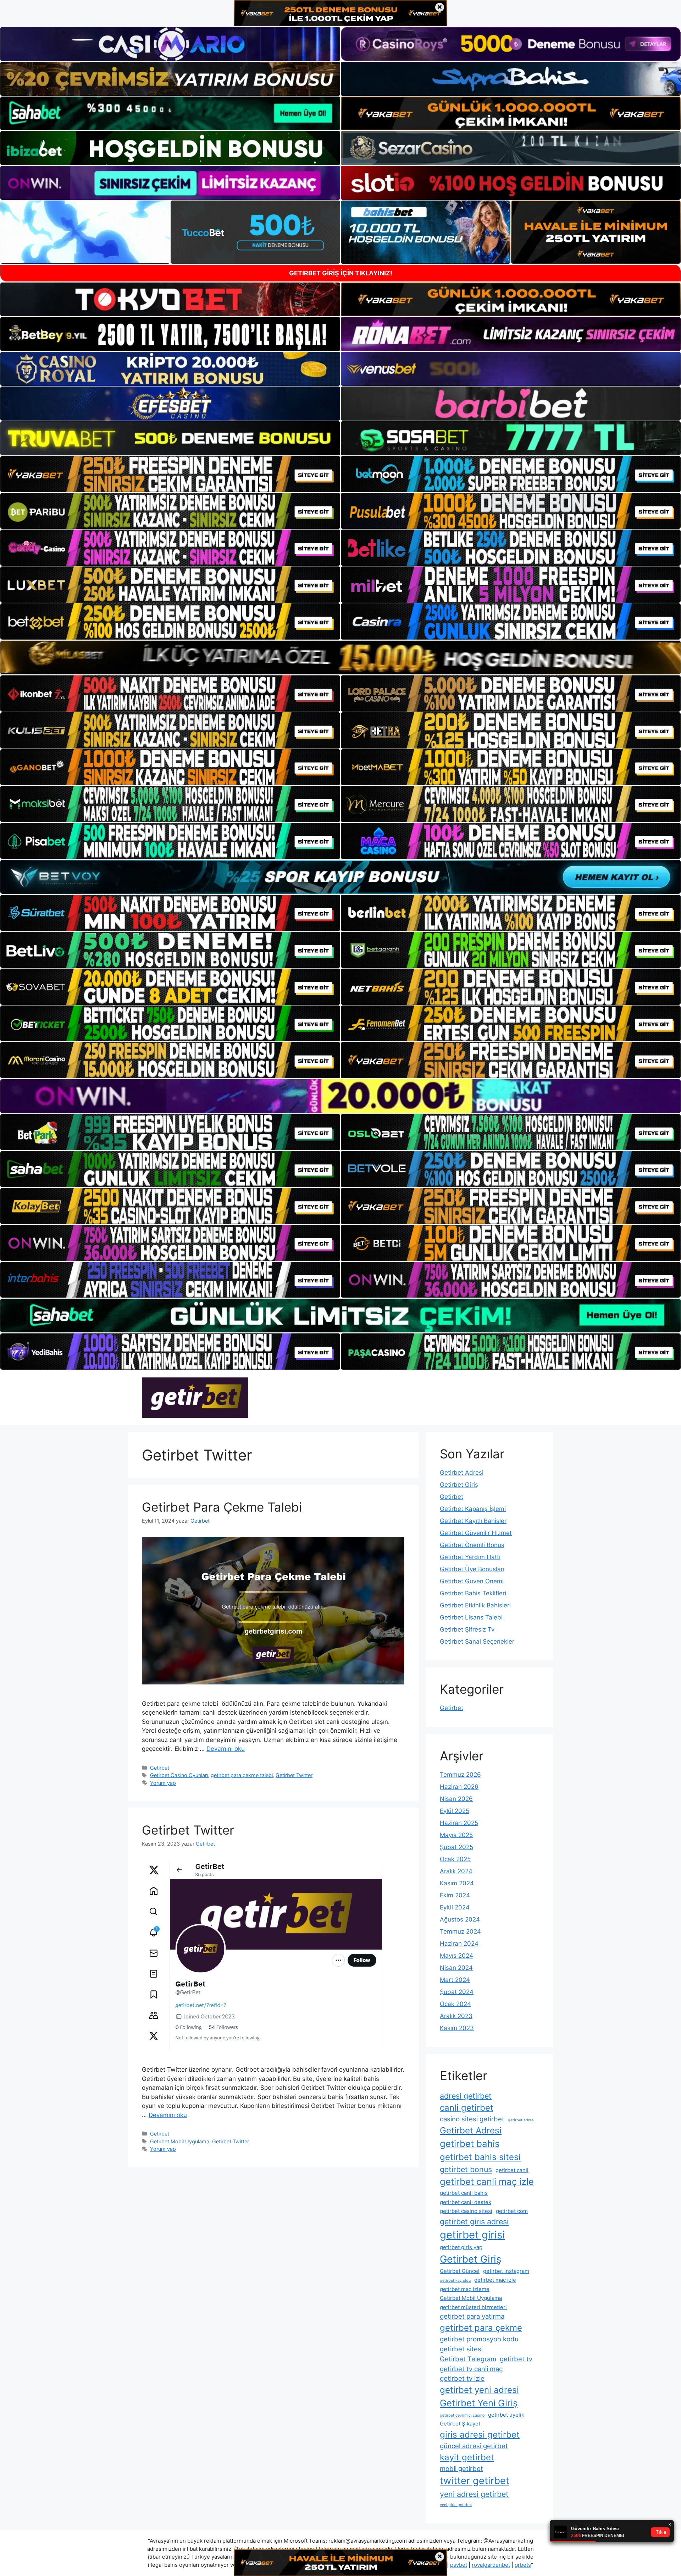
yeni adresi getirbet (474, 2494)
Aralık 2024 (456, 1871)
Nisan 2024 (456, 1968)
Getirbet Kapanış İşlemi (473, 1509)
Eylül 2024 (455, 1907)
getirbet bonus (466, 2169)
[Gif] (340, 657)
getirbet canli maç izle (487, 2182)
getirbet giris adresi (474, 2221)
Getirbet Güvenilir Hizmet (476, 1533)
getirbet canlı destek (466, 2202)
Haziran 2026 (459, 1787)
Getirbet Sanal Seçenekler (477, 1641)
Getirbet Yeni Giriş (479, 2403)
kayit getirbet (467, 2457)
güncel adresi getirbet (474, 2446)
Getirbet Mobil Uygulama (180, 2141)
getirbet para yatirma (472, 2316)
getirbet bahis (470, 2144)
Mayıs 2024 (456, 1956)
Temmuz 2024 (460, 1931)
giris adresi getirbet (480, 2435)
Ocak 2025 (455, 1859)
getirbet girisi (472, 2235)
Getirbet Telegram (468, 2359)
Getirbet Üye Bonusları (472, 1569)
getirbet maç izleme (465, 2289)
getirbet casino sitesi (466, 2211)
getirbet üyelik (506, 2415)
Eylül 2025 (455, 1811)
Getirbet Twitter (294, 1775)
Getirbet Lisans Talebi (471, 1617)
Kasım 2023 (457, 2028)
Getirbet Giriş (459, 1485)
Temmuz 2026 (460, 1775)
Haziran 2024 (459, 1944)
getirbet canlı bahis (464, 2193)
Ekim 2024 (455, 1895)
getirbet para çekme (481, 2328)
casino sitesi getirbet (472, 2119)
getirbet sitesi (461, 2349)
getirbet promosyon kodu (479, 2339)
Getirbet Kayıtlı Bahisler (473, 1521)
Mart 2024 (455, 1980)
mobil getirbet (461, 2468)
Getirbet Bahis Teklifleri (473, 1593)
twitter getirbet (475, 2481)
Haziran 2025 (459, 1823)
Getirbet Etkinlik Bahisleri (475, 1605)
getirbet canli (512, 2170)
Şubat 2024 (457, 1992)
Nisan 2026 (456, 1799)
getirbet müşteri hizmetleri (473, 2307)
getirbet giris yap (461, 2247)
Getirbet (160, 1768)
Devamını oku (226, 1749)
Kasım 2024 (457, 1883)
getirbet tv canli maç (471, 2369)
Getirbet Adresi (462, 1473)
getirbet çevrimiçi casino (462, 2415)
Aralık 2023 (456, 2016)
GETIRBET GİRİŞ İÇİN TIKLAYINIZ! (341, 273)
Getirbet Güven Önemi (472, 1581)
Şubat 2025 (456, 1847)
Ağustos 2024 (460, 1919)
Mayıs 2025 (456, 1835)
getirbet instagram (506, 2271)
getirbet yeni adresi (479, 2390)
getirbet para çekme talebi (242, 1775)
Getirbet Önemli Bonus (472, 1545)
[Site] (170, 474)
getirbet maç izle (495, 2280)
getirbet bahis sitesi (480, 2157)
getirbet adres (521, 2120)
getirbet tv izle (462, 2378)
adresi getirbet (466, 2096)
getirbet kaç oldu (455, 2281)
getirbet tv (516, 2359)
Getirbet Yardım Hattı (470, 1557)
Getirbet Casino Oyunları (179, 1775)
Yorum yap (163, 1783)
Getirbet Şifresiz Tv (467, 1629)
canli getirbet (467, 2108)
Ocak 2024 (455, 2004)
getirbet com (512, 2211)
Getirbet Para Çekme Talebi (222, 1507)
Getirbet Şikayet (460, 2424)
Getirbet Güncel (460, 2271)
